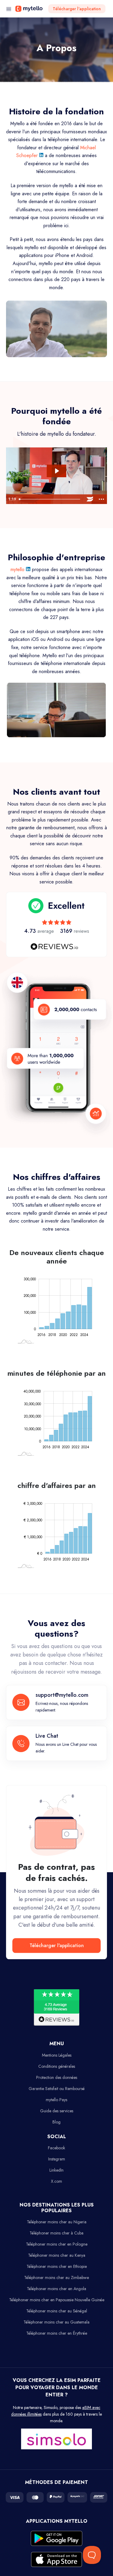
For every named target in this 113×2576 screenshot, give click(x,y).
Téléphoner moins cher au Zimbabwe (56, 2278)
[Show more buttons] (101, 499)
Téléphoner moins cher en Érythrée (57, 2333)
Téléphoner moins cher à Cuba (56, 2233)
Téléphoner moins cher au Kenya (57, 2255)
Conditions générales (57, 2066)
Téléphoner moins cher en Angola (56, 2289)
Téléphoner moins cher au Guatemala (56, 2322)
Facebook (56, 2148)
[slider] (50, 499)
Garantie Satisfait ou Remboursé (57, 2089)
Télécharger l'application (77, 9)
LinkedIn (56, 2170)
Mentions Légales (57, 2055)
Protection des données (57, 2077)
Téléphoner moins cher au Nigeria (57, 2222)
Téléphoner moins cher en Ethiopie (57, 2266)
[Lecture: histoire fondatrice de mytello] (56, 471)
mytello (18, 569)
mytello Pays (56, 2100)
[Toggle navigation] (9, 9)
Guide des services (57, 2111)
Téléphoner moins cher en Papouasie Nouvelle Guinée (57, 2300)
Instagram (57, 2159)
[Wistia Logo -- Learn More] (90, 499)
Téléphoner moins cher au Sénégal (57, 2311)
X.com (56, 2181)
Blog (56, 2122)
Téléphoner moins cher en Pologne (57, 2244)
